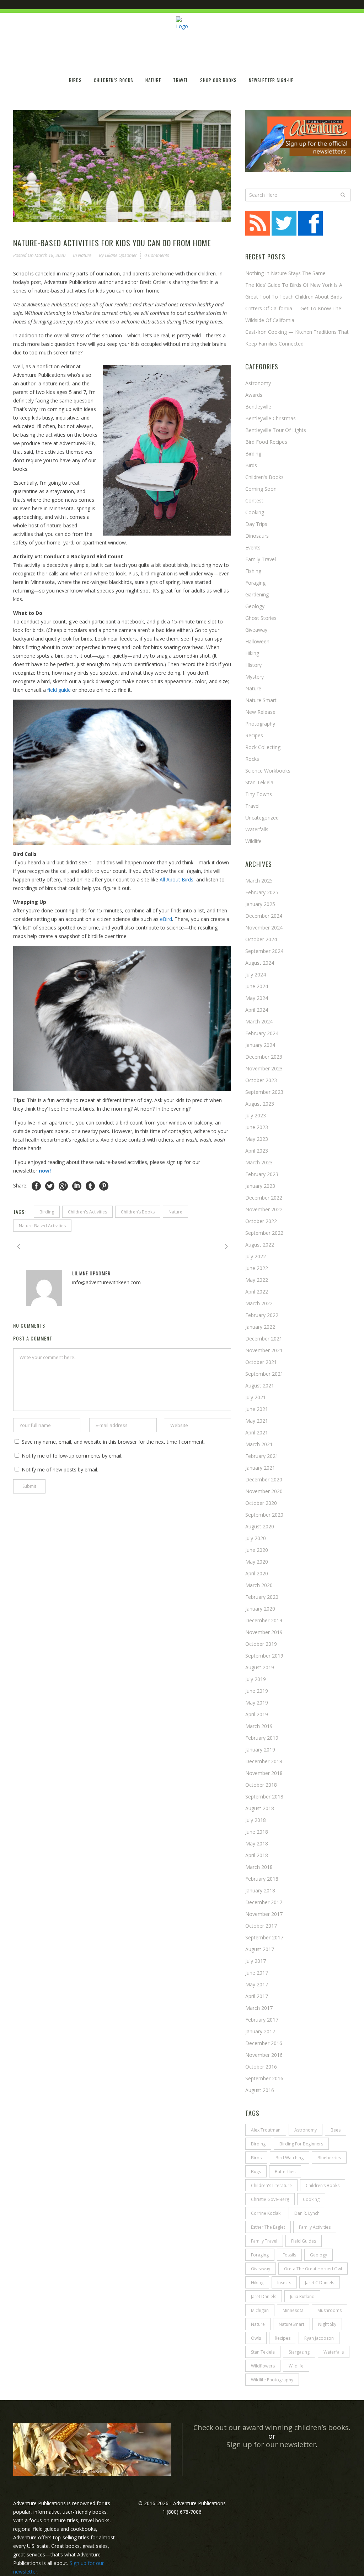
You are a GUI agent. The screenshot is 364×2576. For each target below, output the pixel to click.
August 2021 (260, 1386)
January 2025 (260, 904)
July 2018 (256, 1820)
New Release (260, 712)
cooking (311, 2199)
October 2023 (261, 1080)
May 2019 (257, 1703)
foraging (260, 2255)
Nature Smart (261, 700)
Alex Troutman (266, 2130)
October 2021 (261, 1362)
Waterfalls (257, 829)
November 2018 (264, 1773)
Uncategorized (262, 818)
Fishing (253, 571)
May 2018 (257, 1843)
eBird (166, 919)
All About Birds (176, 879)
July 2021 (256, 1397)
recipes (283, 2338)
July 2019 (256, 1679)
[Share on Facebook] (36, 1186)
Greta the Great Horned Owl (313, 2269)
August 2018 (260, 1808)
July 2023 (256, 1115)
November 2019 (264, 1632)
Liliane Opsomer (121, 255)
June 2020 (257, 1550)
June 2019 (257, 1691)
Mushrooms (330, 2310)
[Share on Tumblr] (90, 1186)
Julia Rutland (302, 2296)
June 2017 (257, 1973)
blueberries (329, 2158)
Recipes (254, 735)
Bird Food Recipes (266, 442)
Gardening (257, 594)
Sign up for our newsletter (271, 2445)
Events (253, 547)
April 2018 (257, 1855)
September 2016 (264, 2078)
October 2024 (261, 939)
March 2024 (259, 1021)
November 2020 (264, 1491)
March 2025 (259, 881)
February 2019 (262, 1738)
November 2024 (264, 928)
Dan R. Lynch (307, 2213)
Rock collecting (263, 747)
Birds (251, 465)
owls (256, 2338)
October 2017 (261, 1926)
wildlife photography (272, 2380)
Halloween (257, 641)
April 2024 (257, 1010)
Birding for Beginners (301, 2144)
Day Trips (256, 524)
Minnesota (293, 2310)
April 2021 (257, 1432)
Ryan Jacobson (319, 2338)
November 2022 (264, 1209)
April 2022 (257, 1292)
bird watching (290, 2158)
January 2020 (260, 1609)
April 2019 (257, 1714)
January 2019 (260, 1750)
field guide (59, 690)
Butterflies (285, 2172)
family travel (264, 2241)
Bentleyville (258, 407)
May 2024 (257, 998)
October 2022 (261, 1221)
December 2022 (264, 1198)
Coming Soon (261, 489)
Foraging (255, 583)
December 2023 (264, 1057)
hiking (252, 653)
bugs (256, 2172)
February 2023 (262, 1174)
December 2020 (264, 1479)
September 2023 (264, 1092)
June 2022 (257, 1268)
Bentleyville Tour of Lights (276, 430)
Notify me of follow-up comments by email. (72, 1456)
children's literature (271, 2185)
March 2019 (259, 1726)
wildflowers (263, 2366)
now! (45, 1171)
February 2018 (262, 1879)
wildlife (253, 841)
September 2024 (264, 951)
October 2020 (261, 1503)
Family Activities (315, 2227)
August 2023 (260, 1104)
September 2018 (264, 1797)
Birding (253, 454)
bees (336, 2130)
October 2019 (261, 1644)
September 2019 (264, 1656)
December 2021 (264, 1339)
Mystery (255, 677)
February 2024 (262, 1033)
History (253, 665)
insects (284, 2283)
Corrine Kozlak (266, 2213)
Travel (252, 806)
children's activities (87, 1212)
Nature (85, 255)
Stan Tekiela (259, 782)
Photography (260, 724)
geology (318, 2255)
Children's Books (264, 477)
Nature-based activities (42, 1226)
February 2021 (262, 1456)
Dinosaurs (257, 536)
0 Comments (157, 255)
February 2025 (262, 892)
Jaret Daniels (264, 2296)
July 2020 (256, 1538)
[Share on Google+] (63, 1186)
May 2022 (257, 1280)
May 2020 (257, 1562)
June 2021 (257, 1409)
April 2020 (257, 1573)
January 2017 (260, 2031)
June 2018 (257, 1832)
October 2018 (261, 1785)
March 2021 (259, 1444)
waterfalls (334, 2352)
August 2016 (260, 2090)
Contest (254, 501)
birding (47, 1212)
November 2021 (264, 1350)
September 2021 (264, 1374)
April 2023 (257, 1151)
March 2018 (259, 1867)
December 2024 (264, 916)
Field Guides (304, 2241)
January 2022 (260, 1327)
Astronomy (258, 383)
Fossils (289, 2255)
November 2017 (264, 1914)
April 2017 (257, 1996)
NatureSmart (291, 2324)
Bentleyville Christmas (271, 418)
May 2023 (257, 1139)
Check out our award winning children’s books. (272, 2427)
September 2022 (264, 1233)
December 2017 (264, 1902)
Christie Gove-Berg (270, 2199)
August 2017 (260, 1949)
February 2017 (262, 2020)
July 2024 (256, 974)
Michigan (260, 2310)
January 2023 (260, 1186)
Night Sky (327, 2324)
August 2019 (260, 1667)
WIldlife (296, 2366)
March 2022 (259, 1303)
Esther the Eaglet (268, 2227)
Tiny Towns (259, 794)
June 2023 (257, 1127)
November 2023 (264, 1068)
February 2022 (262, 1315)
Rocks (252, 759)
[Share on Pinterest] (104, 1186)
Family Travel (261, 559)
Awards (254, 395)
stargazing (299, 2352)
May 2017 (257, 1984)
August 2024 (260, 963)
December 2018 (264, 1761)
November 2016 (264, 2055)
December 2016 (264, 2043)
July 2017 (256, 1961)
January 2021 (260, 1468)
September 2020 (264, 1515)
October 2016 (261, 2067)
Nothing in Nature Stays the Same (285, 273)
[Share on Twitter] (50, 1186)
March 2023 (259, 1162)
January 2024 (260, 1045)
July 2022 (256, 1256)
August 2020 (260, 1526)
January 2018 (260, 1890)
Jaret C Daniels (320, 2283)
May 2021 (257, 1421)
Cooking (255, 512)
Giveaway (256, 630)
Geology (255, 606)
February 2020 (262, 1597)
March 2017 (259, 2008)
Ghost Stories (261, 618)
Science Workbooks (268, 771)
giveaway (261, 2269)
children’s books (138, 1212)
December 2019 (264, 1620)
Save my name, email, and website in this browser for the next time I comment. (113, 1442)
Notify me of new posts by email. (60, 1469)
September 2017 (264, 1937)
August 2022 (260, 1245)
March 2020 (259, 1585)
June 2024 (257, 986)
